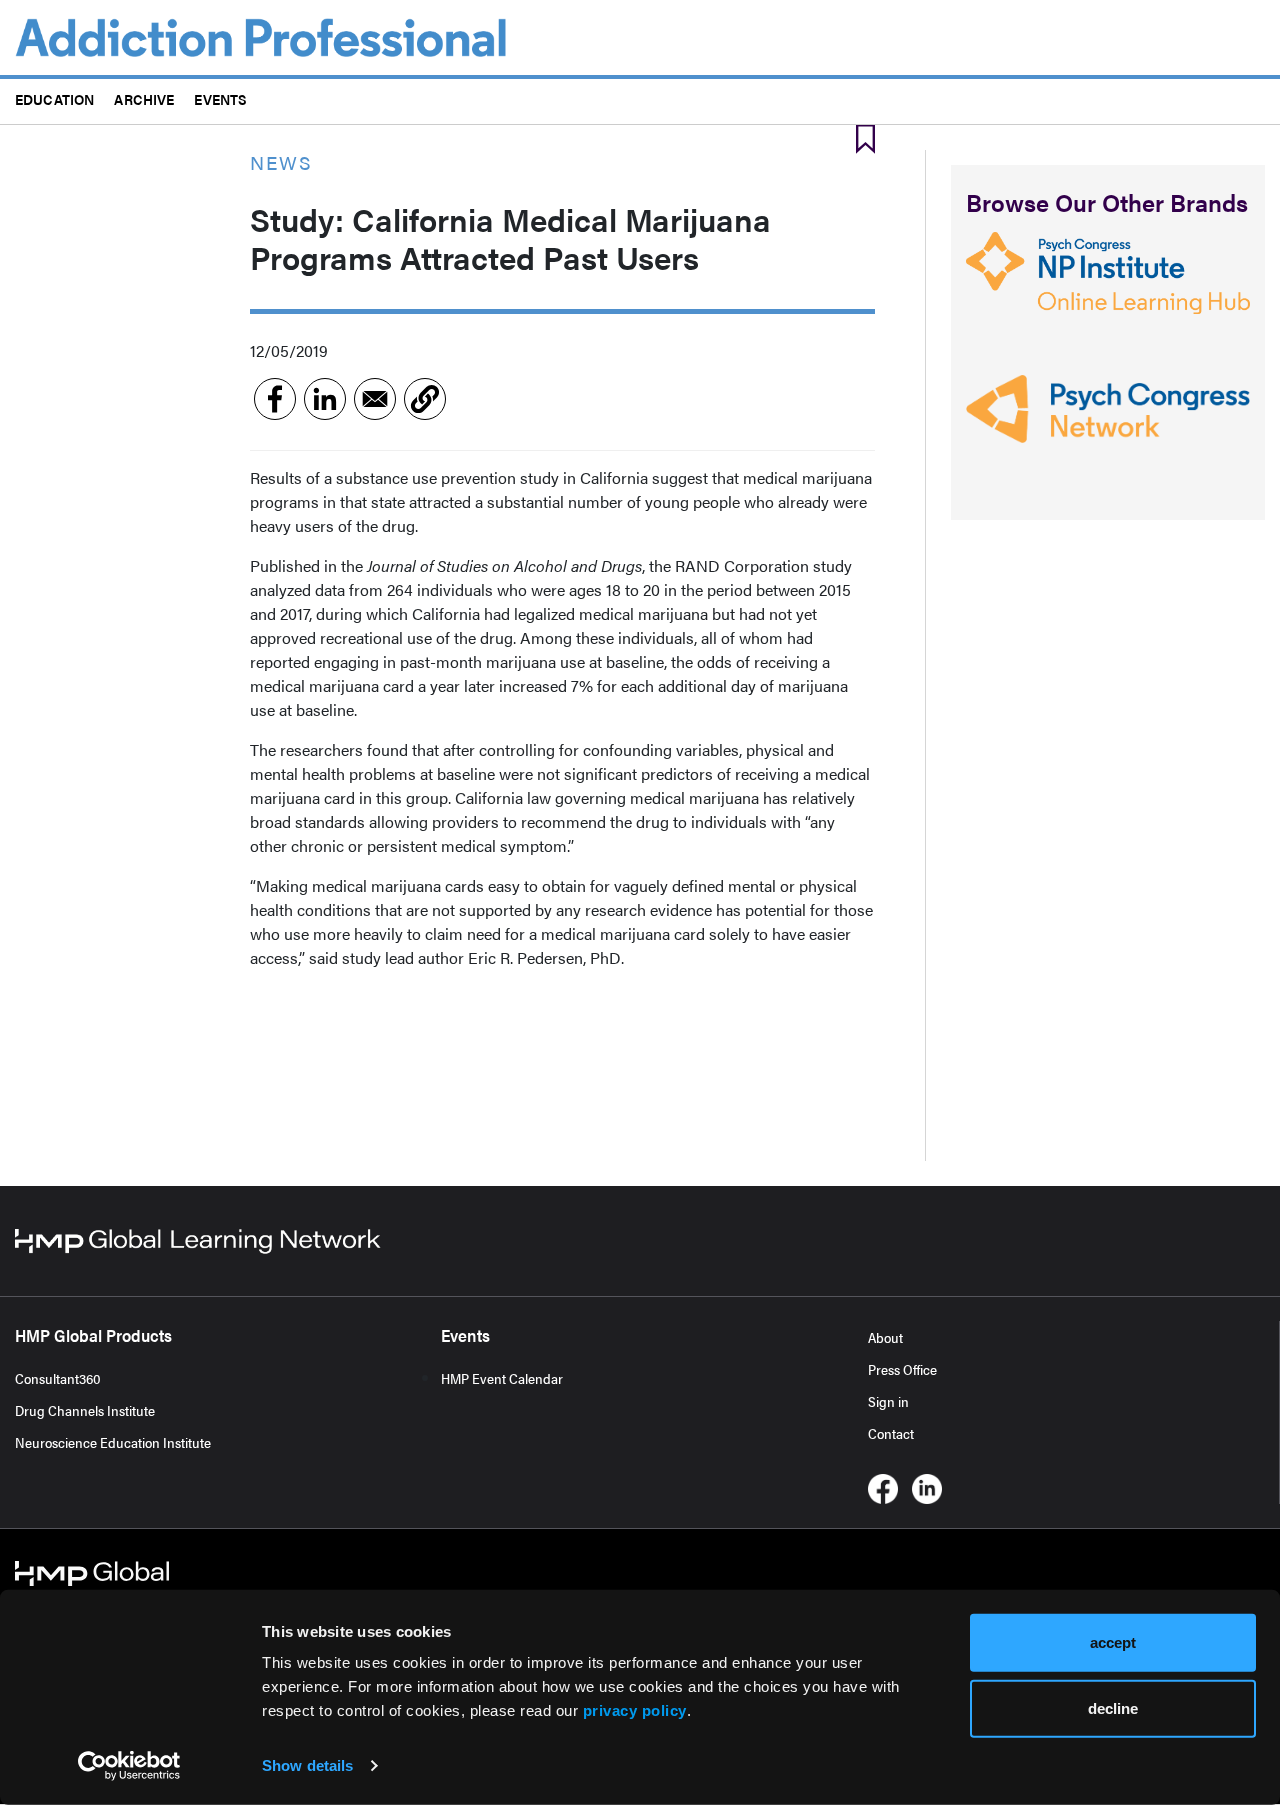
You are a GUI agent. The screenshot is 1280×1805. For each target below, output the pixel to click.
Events (220, 98)
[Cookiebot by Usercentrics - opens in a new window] (129, 1766)
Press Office (902, 1369)
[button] (425, 399)
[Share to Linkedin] (325, 399)
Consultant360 (58, 1378)
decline (1113, 1707)
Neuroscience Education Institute (113, 1442)
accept (1113, 1642)
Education (54, 98)
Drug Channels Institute (85, 1410)
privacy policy (635, 1710)
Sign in (888, 1401)
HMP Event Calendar (502, 1378)
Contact (891, 1433)
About (885, 1337)
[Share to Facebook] (275, 399)
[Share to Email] (375, 399)
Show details (307, 1765)
